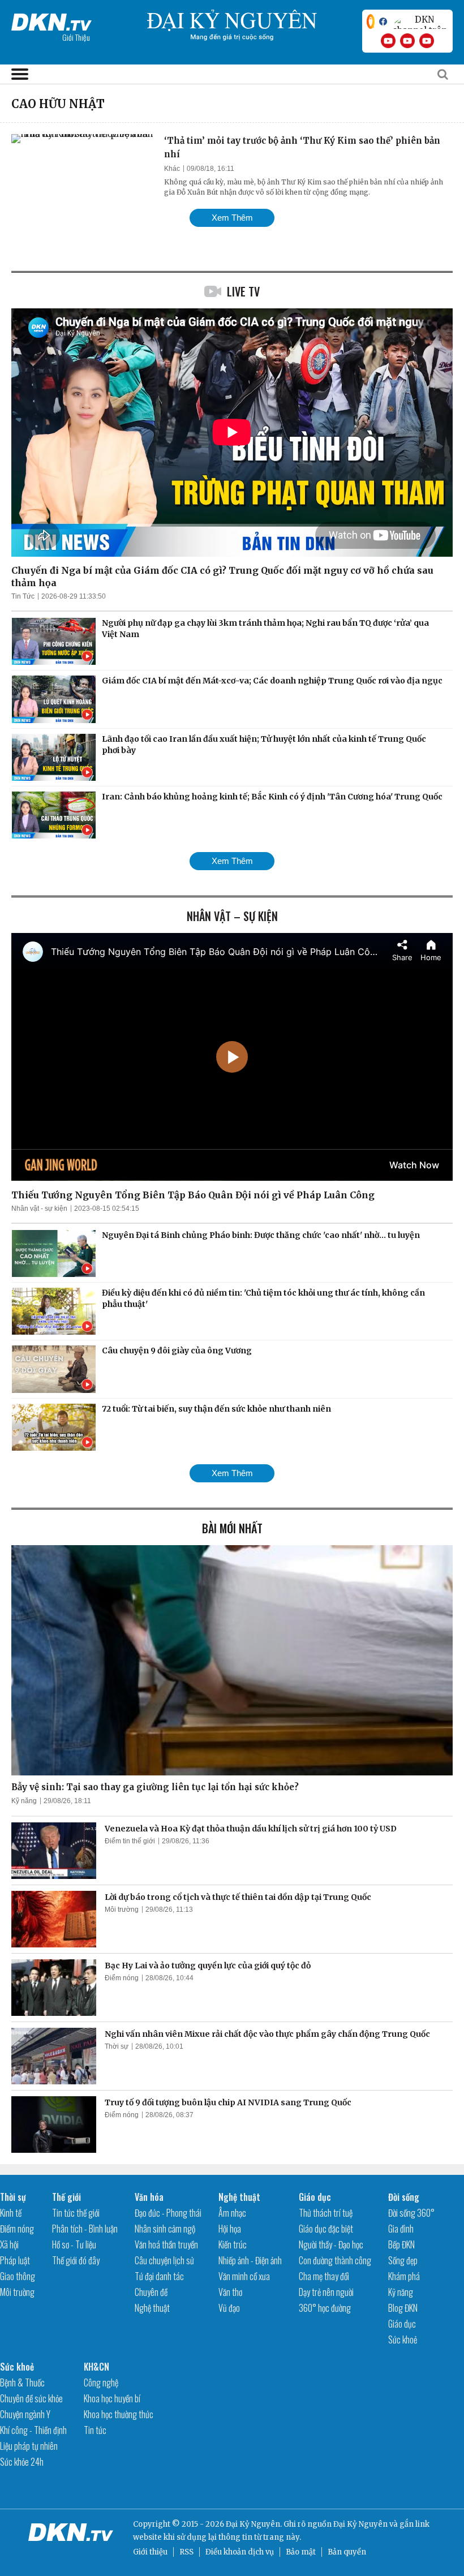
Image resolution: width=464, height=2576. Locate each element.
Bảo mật (301, 2552)
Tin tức (95, 2430)
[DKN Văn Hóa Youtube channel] (427, 41)
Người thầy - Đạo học (331, 2244)
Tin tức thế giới (76, 2213)
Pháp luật (15, 2260)
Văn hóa (149, 2197)
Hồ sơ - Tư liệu (74, 2244)
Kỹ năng (24, 1801)
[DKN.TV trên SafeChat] (371, 21)
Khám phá (404, 2276)
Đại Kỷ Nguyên (360, 2524)
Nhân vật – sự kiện (232, 916)
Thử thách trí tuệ (326, 2213)
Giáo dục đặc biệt (326, 2229)
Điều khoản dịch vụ (240, 2552)
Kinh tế (11, 2213)
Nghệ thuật (152, 2308)
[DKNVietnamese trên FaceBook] (383, 21)
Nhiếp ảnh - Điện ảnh (250, 2260)
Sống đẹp (403, 2260)
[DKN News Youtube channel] (388, 41)
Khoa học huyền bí (112, 2398)
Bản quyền (347, 2552)
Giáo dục (315, 2197)
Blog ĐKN (403, 2308)
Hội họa (230, 2229)
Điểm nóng (122, 1978)
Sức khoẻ (403, 2340)
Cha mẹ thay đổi (324, 2276)
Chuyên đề (151, 2292)
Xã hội (9, 2244)
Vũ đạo (229, 2308)
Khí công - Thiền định (33, 2430)
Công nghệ (101, 2383)
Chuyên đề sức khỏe (31, 2398)
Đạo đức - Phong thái (168, 2213)
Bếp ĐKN (401, 2244)
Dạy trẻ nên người (326, 2292)
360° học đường (325, 2308)
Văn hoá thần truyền (166, 2244)
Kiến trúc (233, 2244)
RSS (186, 2552)
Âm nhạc (232, 2213)
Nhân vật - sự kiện (39, 1209)
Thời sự (117, 2046)
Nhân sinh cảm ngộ (165, 2229)
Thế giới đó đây (76, 2260)
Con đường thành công (335, 2260)
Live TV (243, 291)
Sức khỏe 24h (22, 2462)
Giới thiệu (150, 2552)
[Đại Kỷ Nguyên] (51, 20)
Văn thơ (230, 2292)
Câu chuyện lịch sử (164, 2260)
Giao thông (18, 2276)
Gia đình (401, 2229)
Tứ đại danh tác (159, 2276)
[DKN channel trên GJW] (420, 21)
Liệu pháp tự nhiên (29, 2446)
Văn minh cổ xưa (244, 2276)
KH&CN (96, 2367)
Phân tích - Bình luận (85, 2229)
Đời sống (404, 2197)
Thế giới (66, 2197)
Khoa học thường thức (119, 2414)
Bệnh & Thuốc (22, 2383)
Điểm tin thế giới (130, 1841)
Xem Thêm (232, 218)
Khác (172, 169)
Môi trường (122, 1910)
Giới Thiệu (76, 37)
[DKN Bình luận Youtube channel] (407, 41)
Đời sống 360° (411, 2213)
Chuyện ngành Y (25, 2414)
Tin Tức (23, 596)
